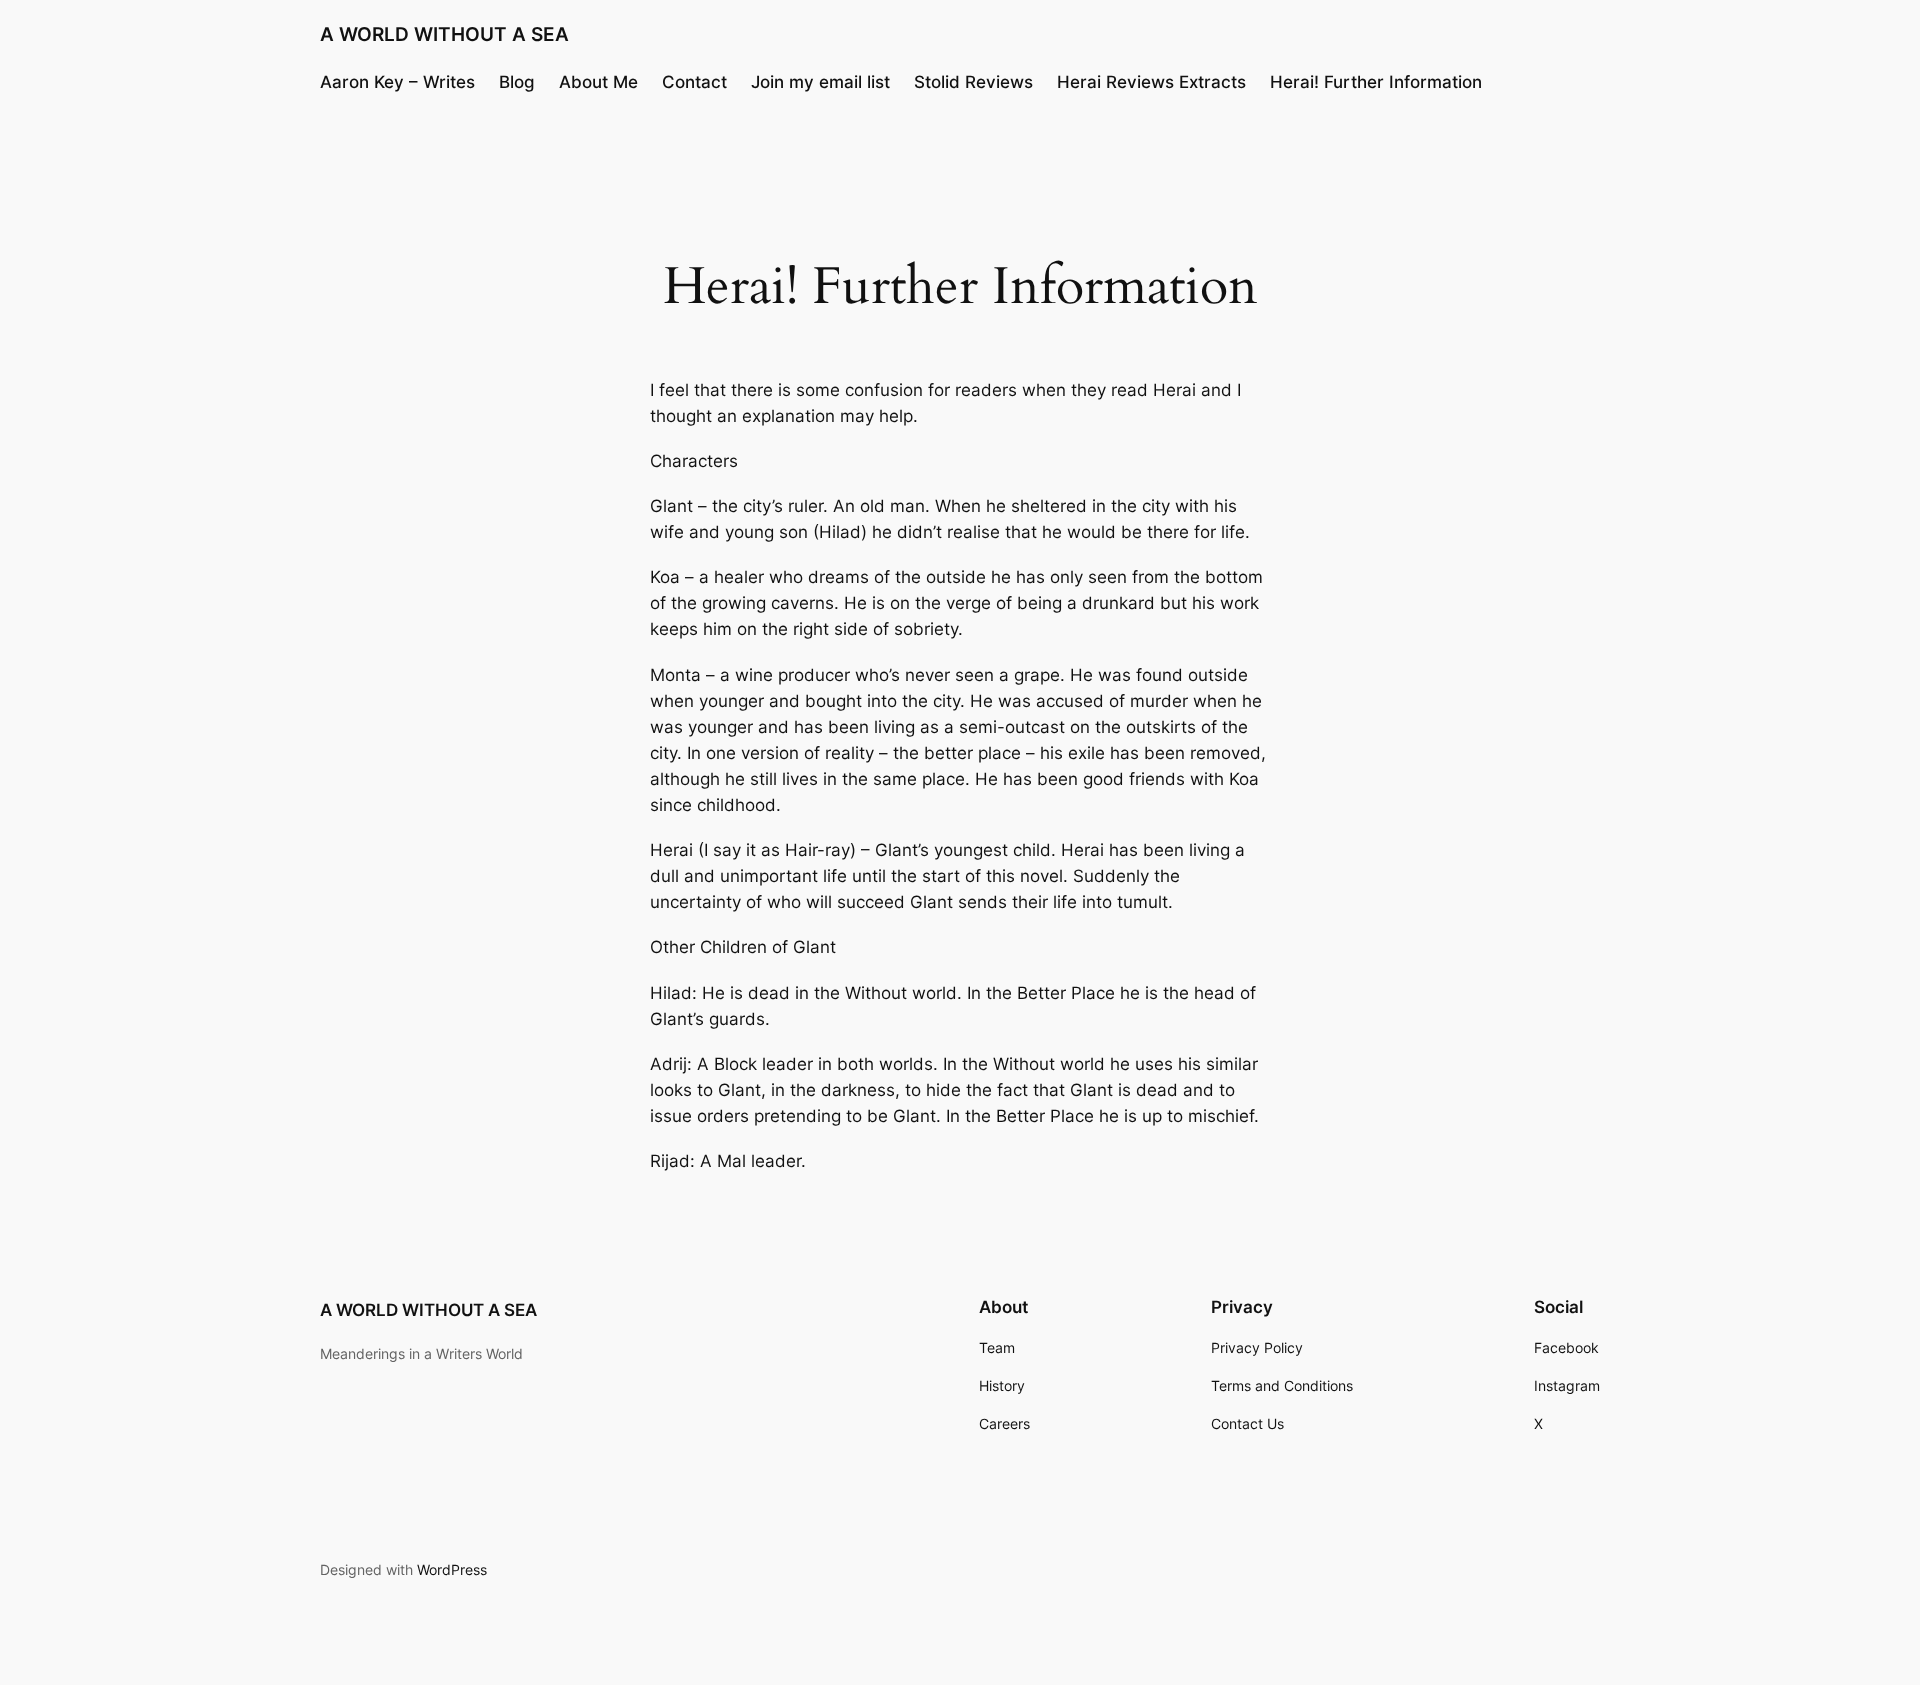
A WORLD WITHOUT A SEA (444, 34)
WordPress (452, 1569)
